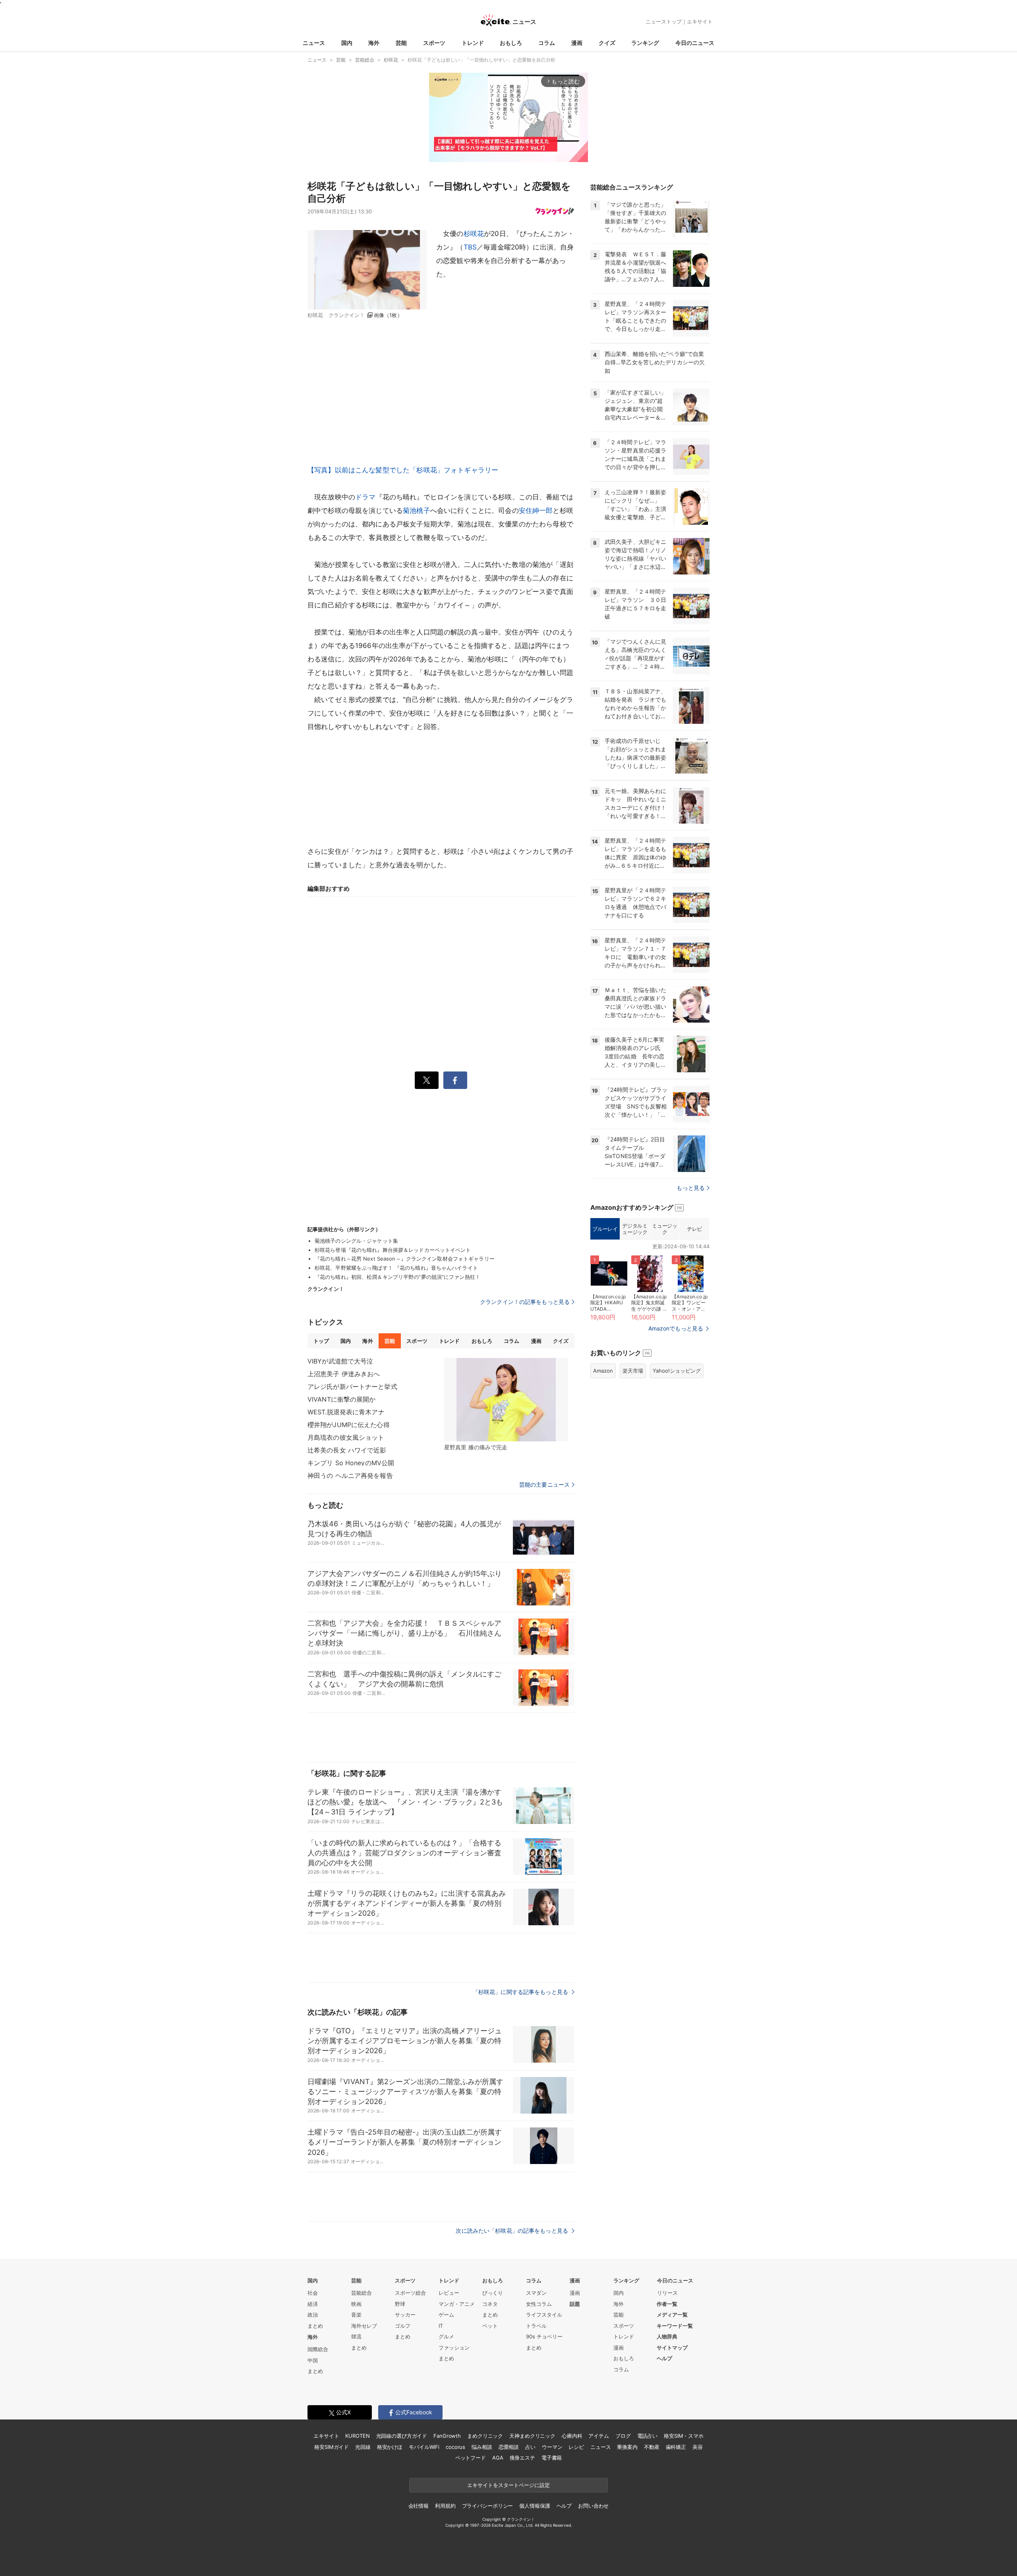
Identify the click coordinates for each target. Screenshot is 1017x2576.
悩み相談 (482, 2447)
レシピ (576, 2447)
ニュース (314, 43)
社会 (313, 2293)
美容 (698, 2447)
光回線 (363, 2447)
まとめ (315, 2326)
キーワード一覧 (675, 2326)
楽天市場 (633, 1371)
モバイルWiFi (424, 2447)
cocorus (455, 2447)
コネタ (490, 2304)
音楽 (356, 2315)
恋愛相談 (509, 2447)
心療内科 (572, 2436)
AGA (498, 2458)
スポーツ (434, 43)
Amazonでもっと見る (676, 1328)
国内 (347, 43)
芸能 (401, 43)
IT (441, 2326)
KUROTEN (357, 2436)
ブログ (623, 2436)
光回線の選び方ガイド (402, 2436)
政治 (313, 2315)
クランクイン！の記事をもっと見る (525, 1302)
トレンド (473, 43)
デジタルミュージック (635, 1229)
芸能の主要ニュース (544, 1485)
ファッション (454, 2348)
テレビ (694, 1229)
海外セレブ (364, 2326)
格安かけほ (390, 2447)
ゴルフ (403, 2326)
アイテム (598, 2436)
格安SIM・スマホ (684, 2436)
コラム (547, 43)
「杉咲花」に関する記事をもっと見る (521, 1992)
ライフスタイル (544, 2315)
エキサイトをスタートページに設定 (508, 2485)
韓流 (356, 2336)
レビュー (449, 2293)
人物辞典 (667, 2336)
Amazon (603, 1371)
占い (530, 2447)
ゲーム (446, 2315)
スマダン (536, 2293)
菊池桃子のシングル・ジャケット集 (356, 1241)
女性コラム (539, 2304)
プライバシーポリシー (488, 2506)
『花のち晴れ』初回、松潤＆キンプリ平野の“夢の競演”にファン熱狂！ (397, 1277)
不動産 (652, 2447)
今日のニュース (695, 43)
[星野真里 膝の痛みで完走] (506, 1400)
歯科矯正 (676, 2447)
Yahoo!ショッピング (677, 1371)
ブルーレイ (605, 1229)
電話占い (647, 2436)
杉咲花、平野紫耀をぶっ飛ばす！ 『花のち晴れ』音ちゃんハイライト (396, 1268)
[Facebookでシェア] (455, 1080)
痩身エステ (522, 2458)
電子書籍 (552, 2458)
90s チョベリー (544, 2336)
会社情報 (419, 2506)
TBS (470, 247)
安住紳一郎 (536, 511)
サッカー (405, 2315)
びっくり (493, 2293)
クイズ (607, 43)
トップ (321, 1341)
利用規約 (445, 2506)
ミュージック (664, 1229)
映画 (356, 2304)
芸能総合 (362, 2293)
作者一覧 (667, 2304)
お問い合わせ (593, 2506)
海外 (374, 43)
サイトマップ (672, 2348)
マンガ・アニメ (457, 2304)
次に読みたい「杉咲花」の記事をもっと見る (513, 2231)
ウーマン (552, 2447)
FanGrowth (447, 2436)
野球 (400, 2304)
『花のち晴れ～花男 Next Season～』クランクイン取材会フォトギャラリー (405, 1259)
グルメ (446, 2336)
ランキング (645, 43)
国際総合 (318, 2349)
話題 (575, 2304)
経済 (313, 2304)
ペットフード (471, 2458)
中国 (313, 2360)
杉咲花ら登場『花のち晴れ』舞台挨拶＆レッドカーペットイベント (393, 1250)
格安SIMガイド (332, 2447)
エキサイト (700, 21)
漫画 (577, 43)
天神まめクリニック (532, 2436)
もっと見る (691, 1188)
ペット (490, 2326)
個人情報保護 (535, 2506)
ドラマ (365, 497)
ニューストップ (664, 21)
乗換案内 (627, 2447)
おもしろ (511, 43)
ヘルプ (664, 2358)
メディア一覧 (672, 2315)
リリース (667, 2293)
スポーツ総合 (410, 2293)
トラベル (536, 2326)
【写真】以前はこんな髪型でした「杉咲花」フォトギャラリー (403, 470)
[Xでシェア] (427, 1080)
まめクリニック (485, 2436)
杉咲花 (474, 234)
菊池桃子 (417, 511)
